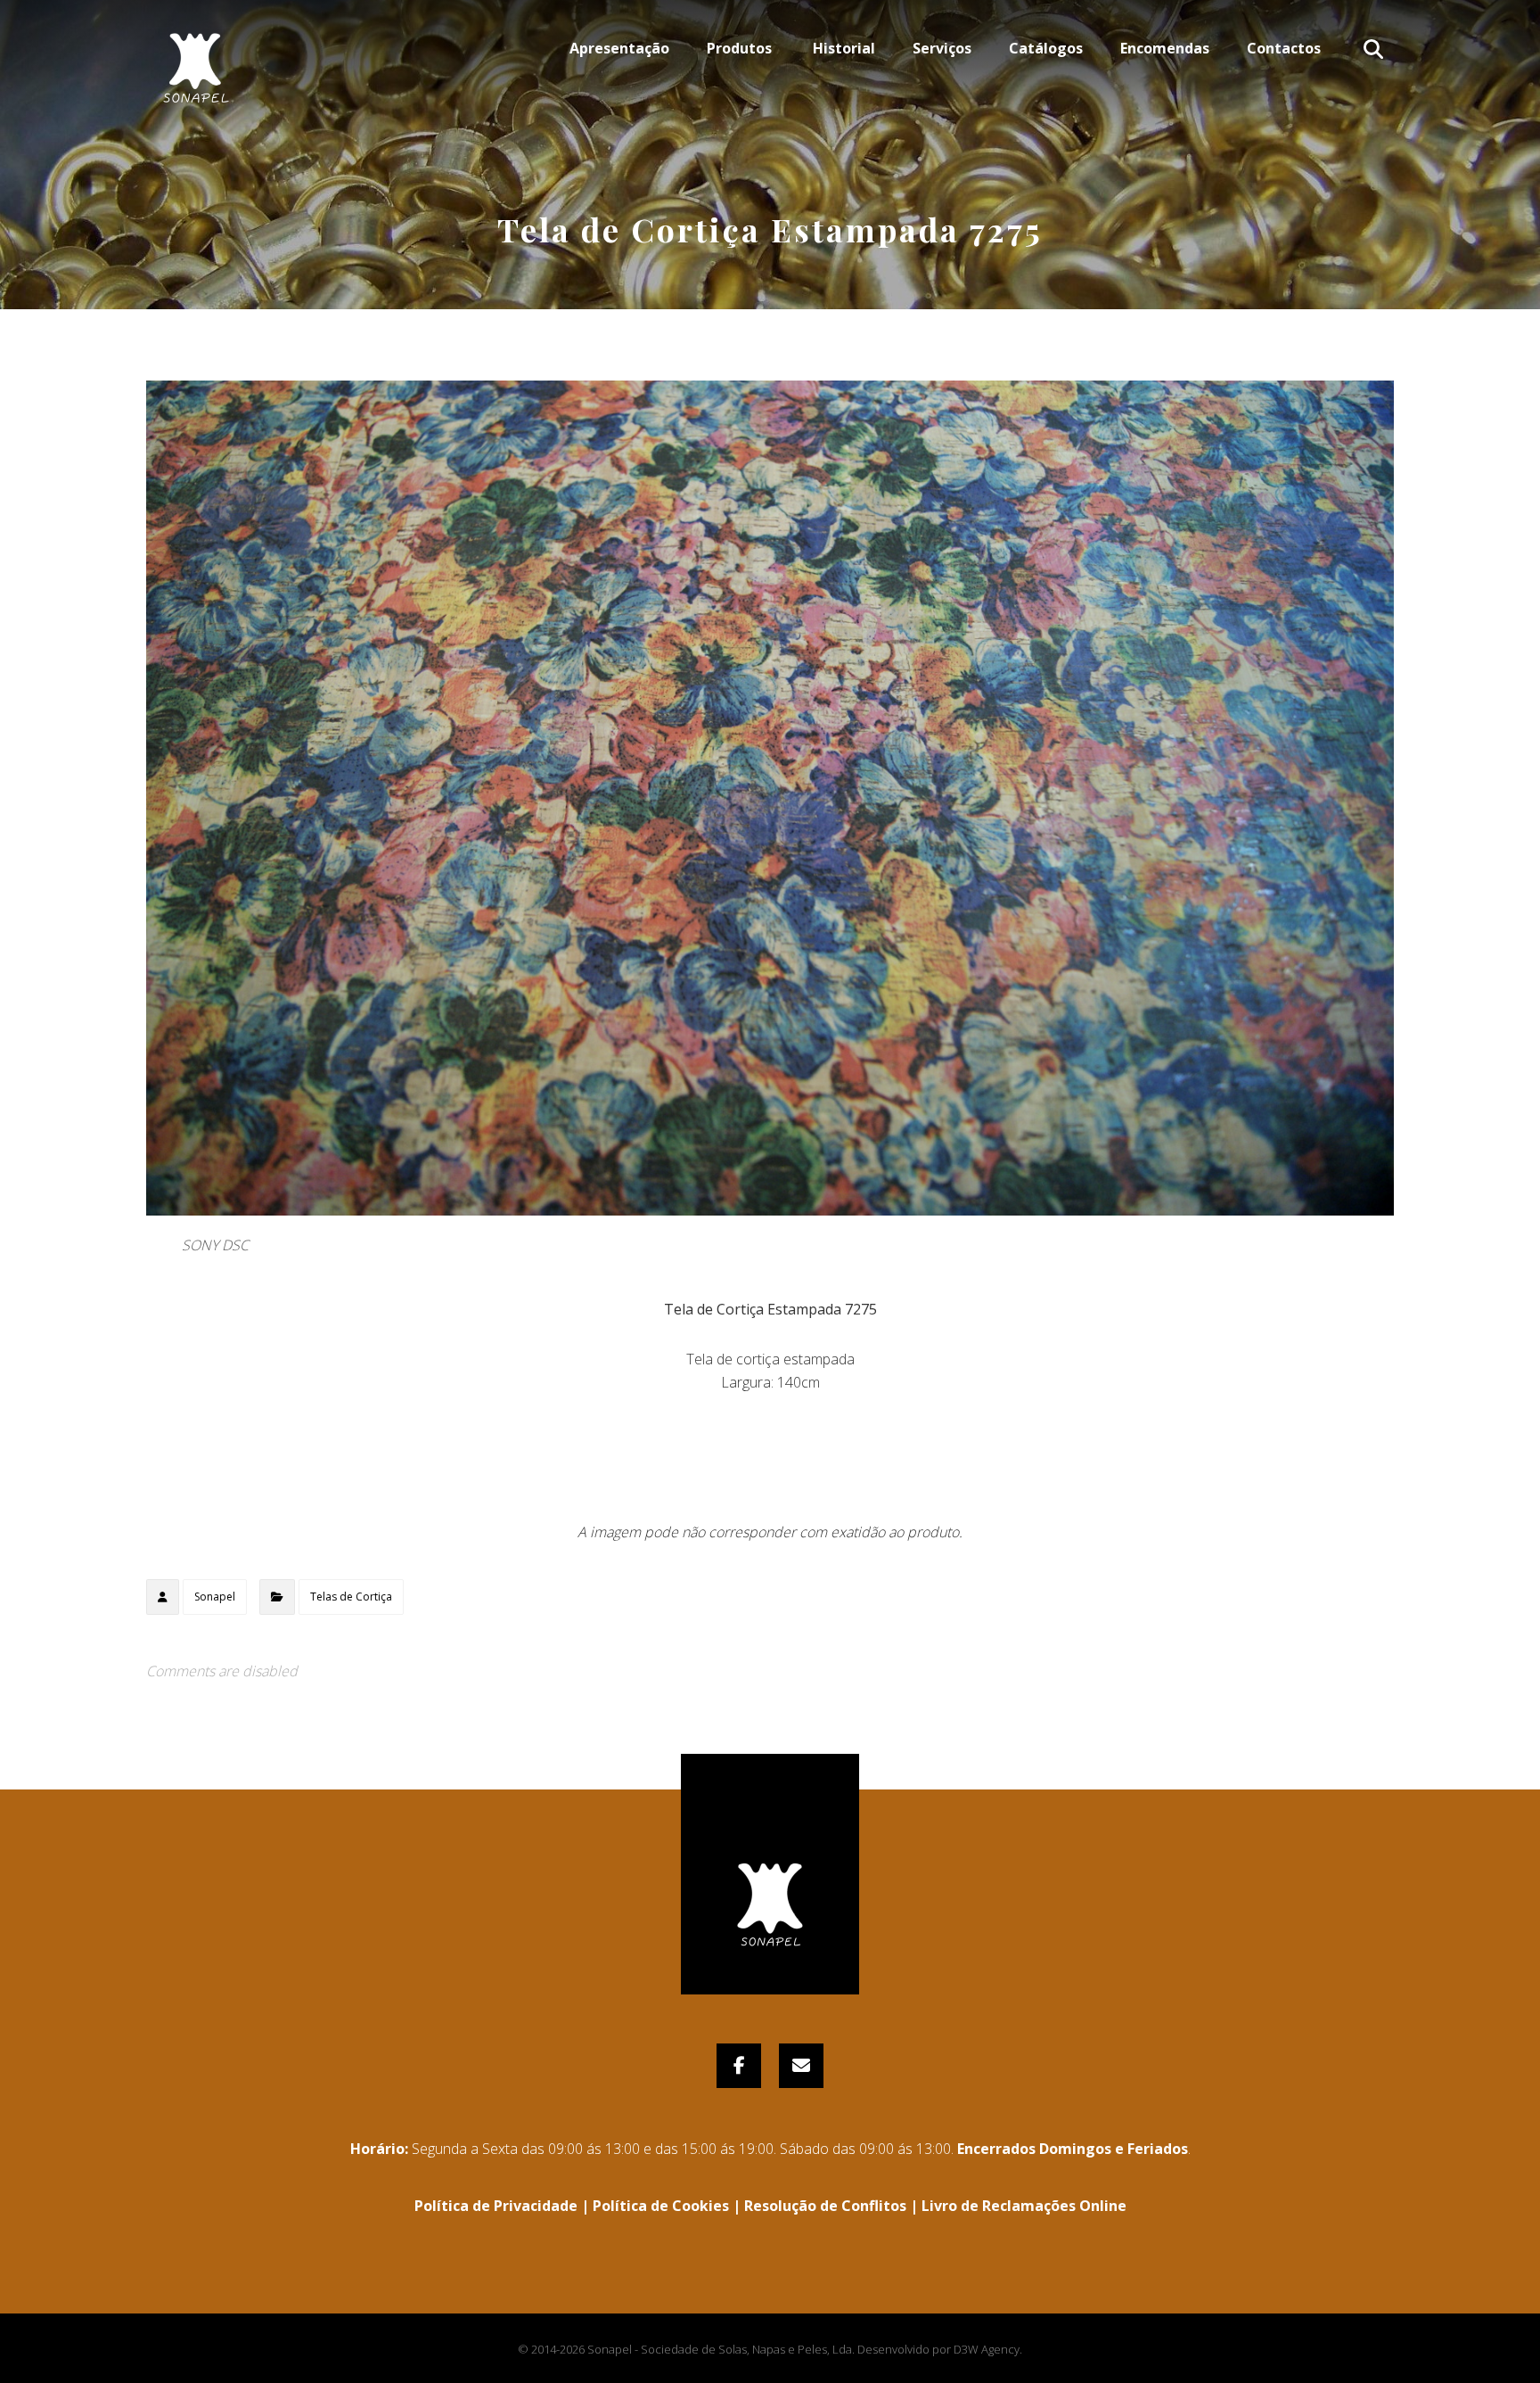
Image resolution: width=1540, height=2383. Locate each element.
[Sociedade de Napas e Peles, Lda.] (195, 58)
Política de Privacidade (496, 2206)
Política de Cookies (661, 2206)
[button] (1373, 49)
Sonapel (215, 1597)
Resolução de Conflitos (825, 2206)
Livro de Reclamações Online (1024, 2206)
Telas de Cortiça (351, 1597)
